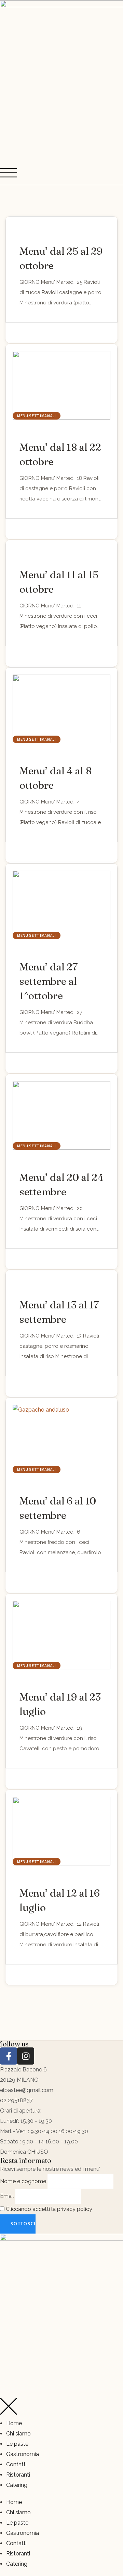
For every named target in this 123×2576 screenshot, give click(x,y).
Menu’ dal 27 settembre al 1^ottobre (48, 981)
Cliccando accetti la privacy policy (48, 2209)
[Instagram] (26, 2056)
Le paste (17, 2444)
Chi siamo (18, 2434)
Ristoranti (18, 2475)
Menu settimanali (37, 416)
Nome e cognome (23, 2181)
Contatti (16, 2464)
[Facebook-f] (9, 2056)
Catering (17, 2485)
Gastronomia (23, 2454)
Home (14, 2423)
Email (7, 2196)
